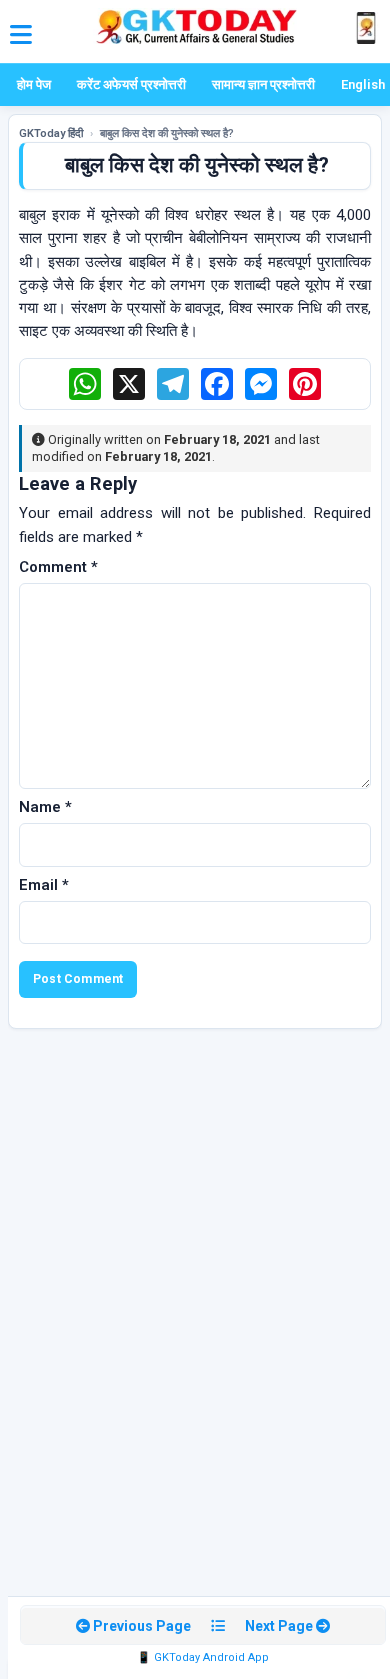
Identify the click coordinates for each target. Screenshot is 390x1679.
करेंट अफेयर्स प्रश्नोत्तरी (131, 84)
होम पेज (34, 84)
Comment (58, 567)
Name (45, 807)
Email (44, 885)
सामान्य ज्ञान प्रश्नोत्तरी (263, 84)
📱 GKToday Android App (203, 1657)
